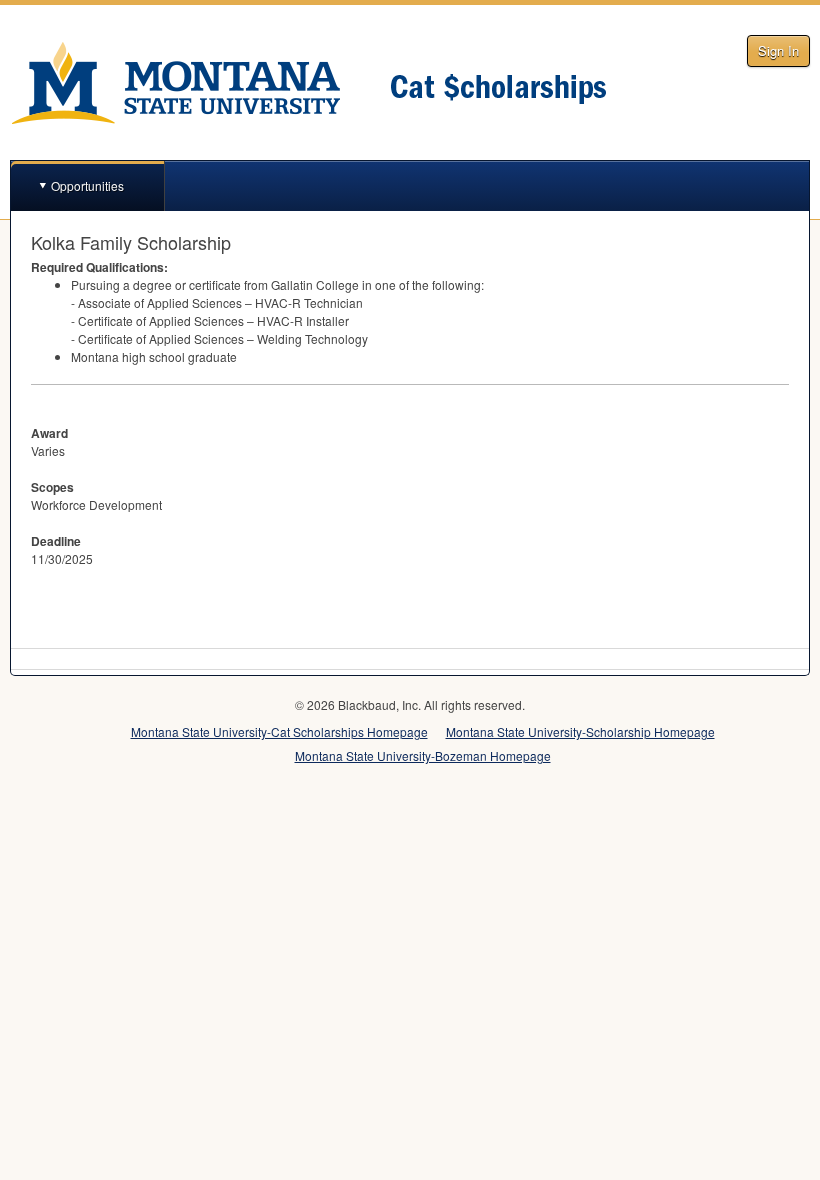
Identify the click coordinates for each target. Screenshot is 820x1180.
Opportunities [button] (87, 185)
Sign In (778, 50)
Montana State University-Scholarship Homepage (580, 731)
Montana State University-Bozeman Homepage (423, 755)
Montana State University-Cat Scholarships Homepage (279, 731)
